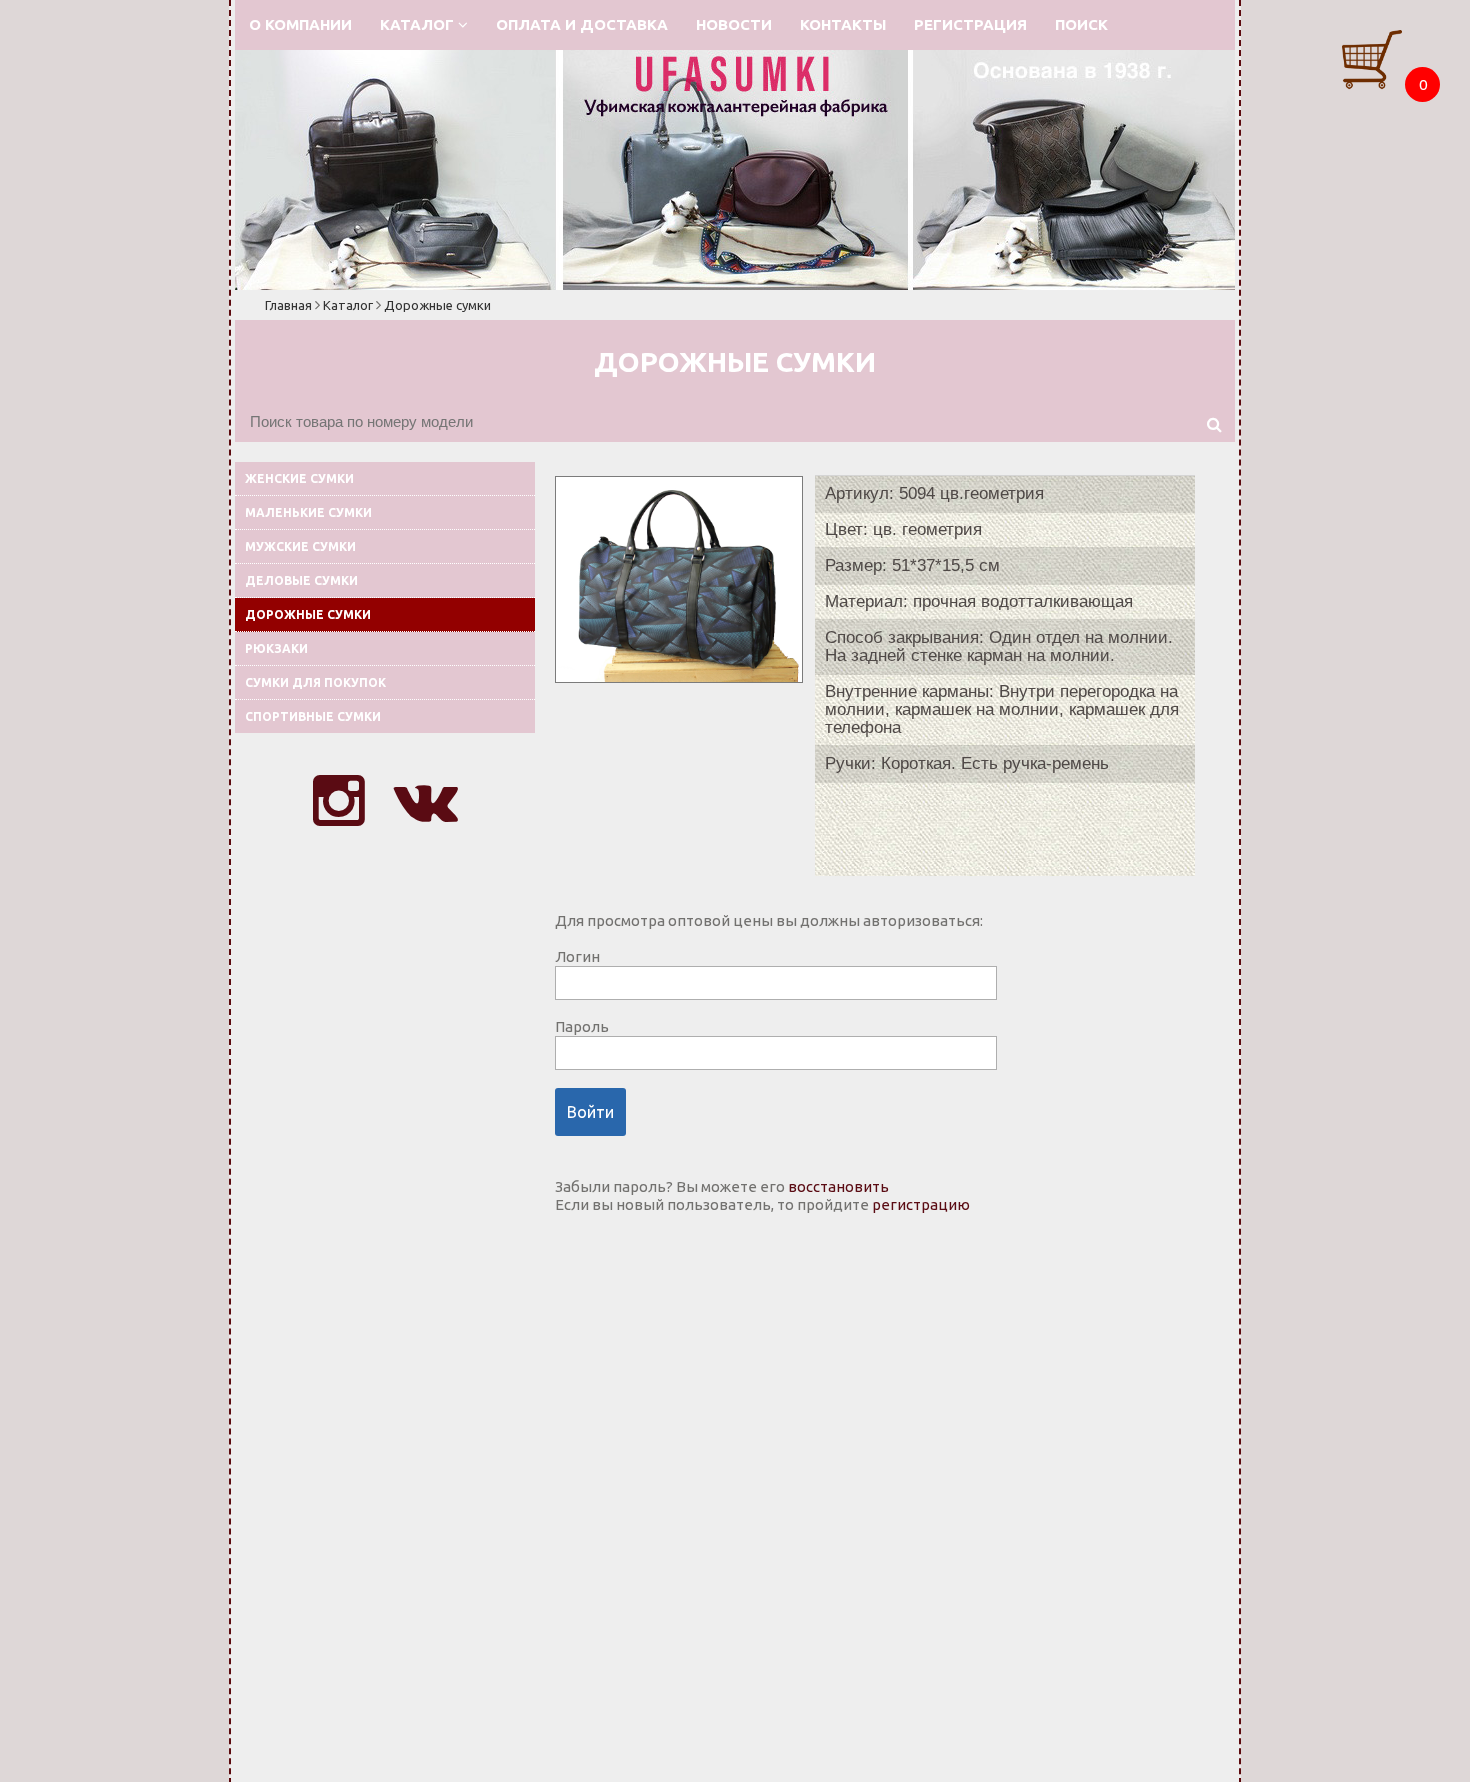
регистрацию (921, 1204)
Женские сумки (299, 478)
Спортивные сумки (313, 716)
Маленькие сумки (308, 512)
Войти (590, 1112)
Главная (288, 305)
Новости (734, 24)
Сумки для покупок (315, 682)
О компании (300, 24)
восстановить (838, 1186)
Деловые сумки (301, 580)
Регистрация (970, 24)
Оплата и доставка (582, 24)
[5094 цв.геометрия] (679, 677)
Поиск (1081, 24)
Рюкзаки (276, 648)
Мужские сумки (300, 546)
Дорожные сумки (437, 305)
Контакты (843, 24)
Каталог (419, 24)
